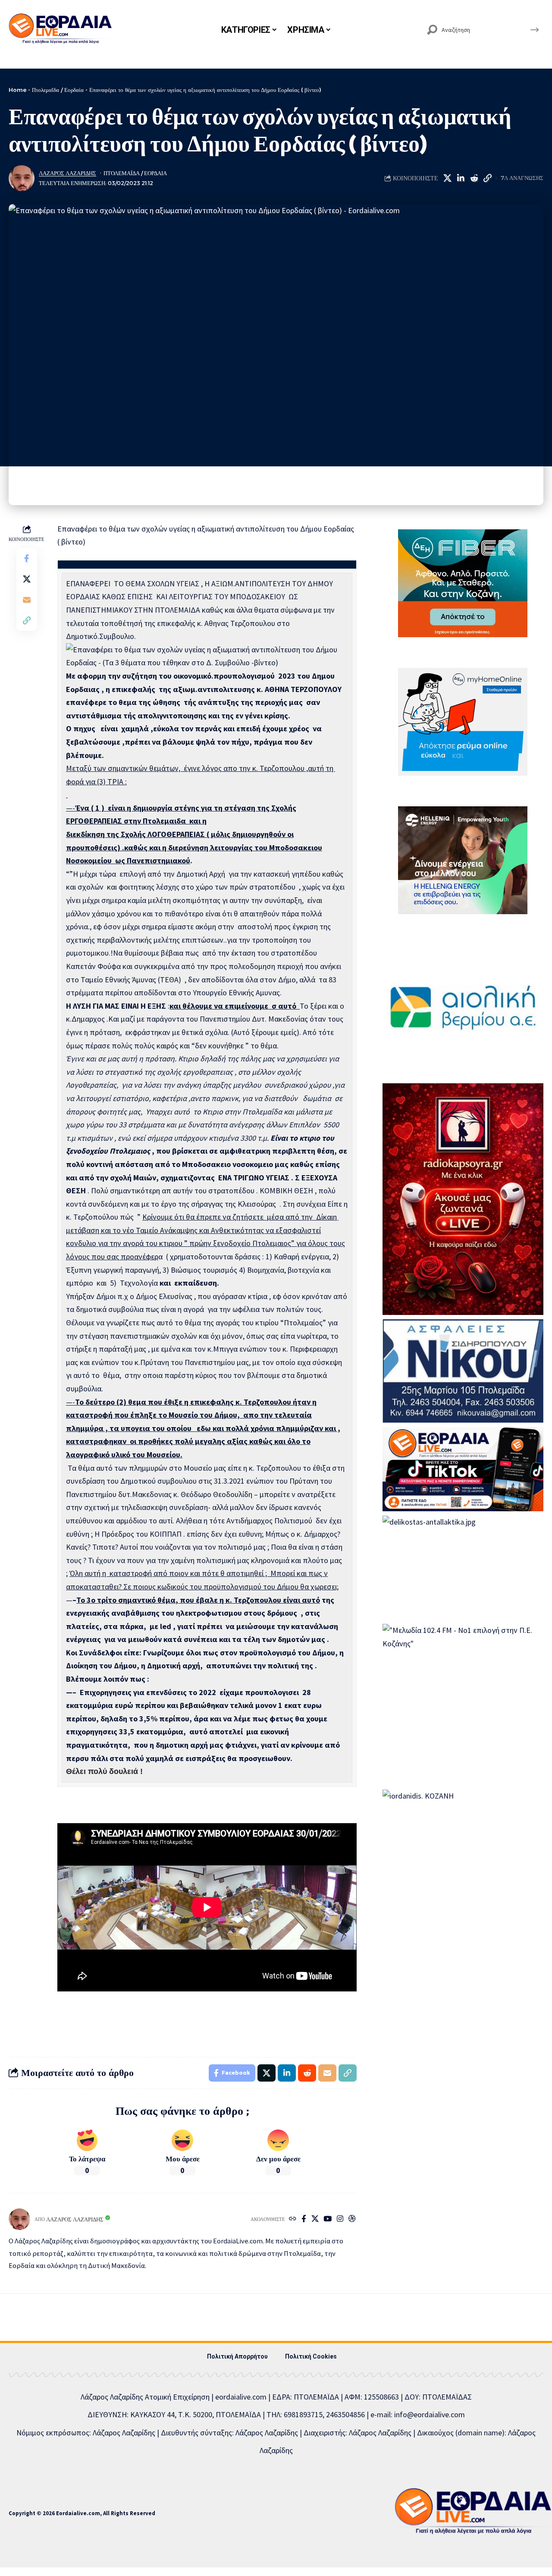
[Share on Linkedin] (461, 178)
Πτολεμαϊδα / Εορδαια (135, 173)
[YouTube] (328, 2219)
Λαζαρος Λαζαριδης (67, 173)
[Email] (27, 600)
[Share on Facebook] (27, 558)
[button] (487, 178)
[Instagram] (340, 2219)
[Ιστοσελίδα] (293, 2219)
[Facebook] (304, 2219)
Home (17, 90)
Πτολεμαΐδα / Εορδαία (58, 90)
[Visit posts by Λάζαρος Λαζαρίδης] (22, 178)
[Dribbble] (352, 2219)
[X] (315, 2219)
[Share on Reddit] (474, 178)
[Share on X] (447, 178)
